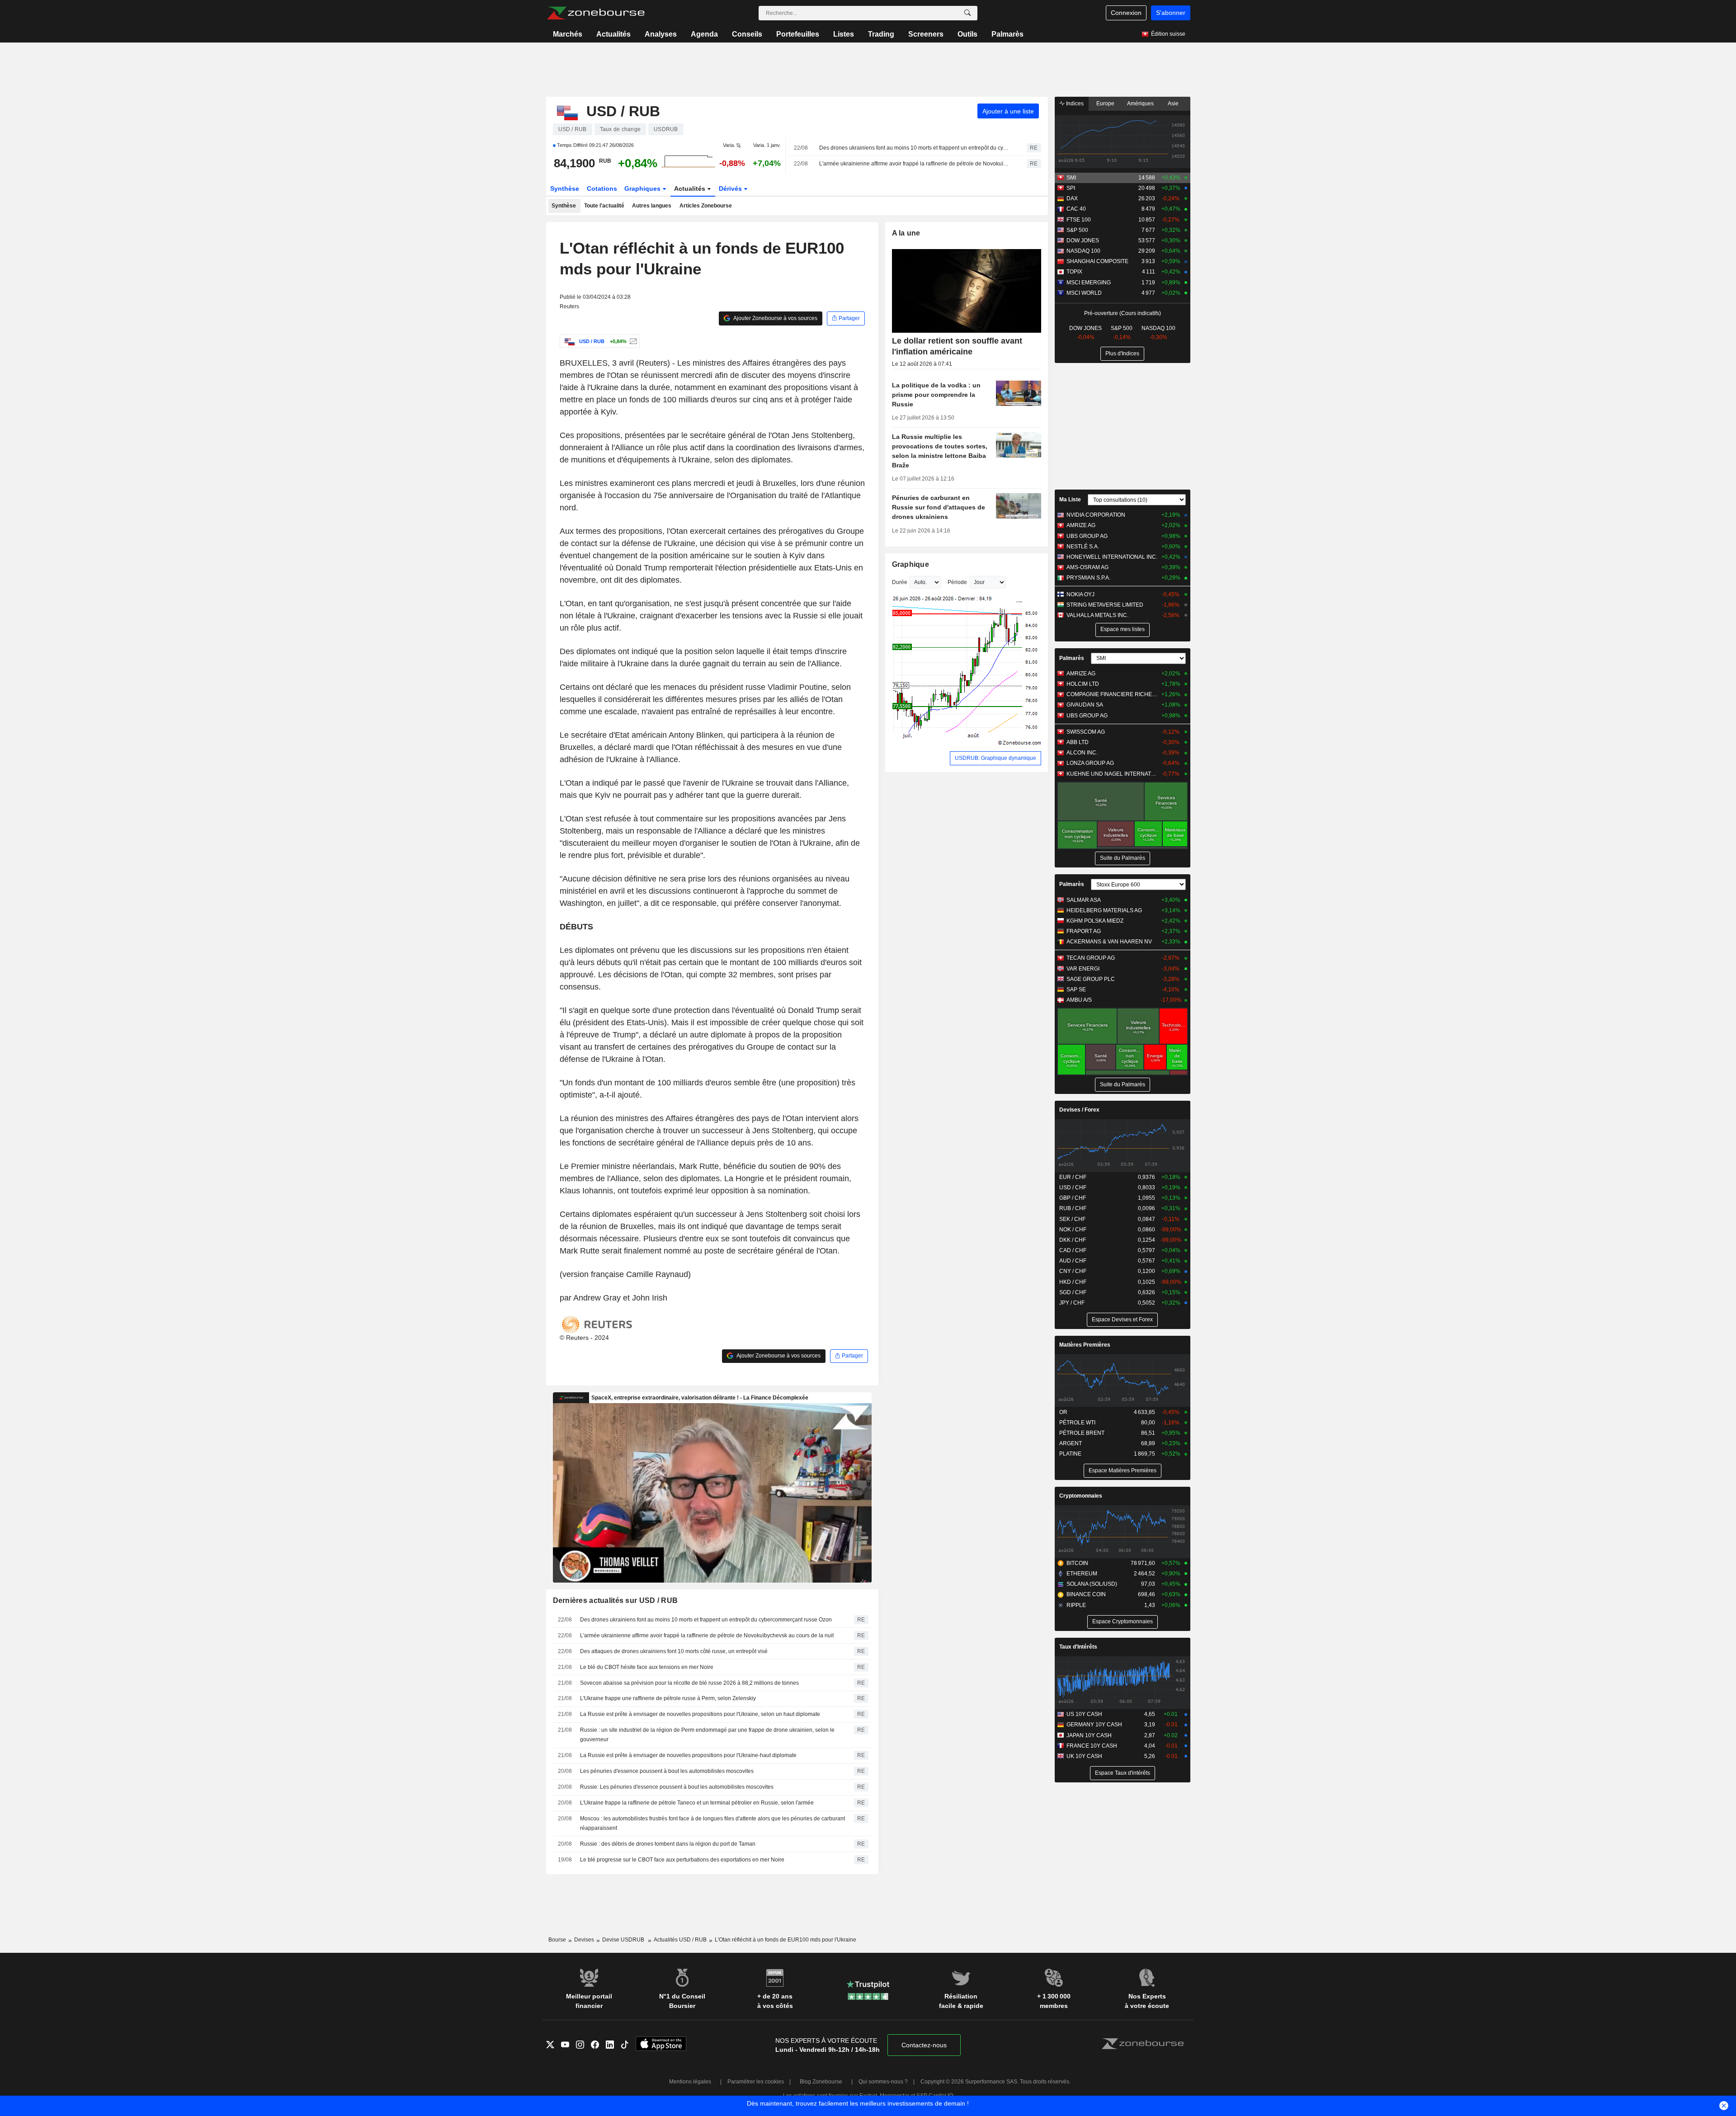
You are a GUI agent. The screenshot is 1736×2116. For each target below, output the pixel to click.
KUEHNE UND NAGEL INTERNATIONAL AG (1112, 774)
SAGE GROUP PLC (1091, 979)
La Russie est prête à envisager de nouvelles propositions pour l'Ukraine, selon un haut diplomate (700, 1714)
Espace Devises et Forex (1122, 1320)
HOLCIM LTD (1083, 684)
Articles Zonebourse (706, 206)
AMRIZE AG (1081, 525)
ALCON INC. (1082, 753)
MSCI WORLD (1084, 293)
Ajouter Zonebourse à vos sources (775, 318)
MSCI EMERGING (1089, 283)
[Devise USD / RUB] (632, 341)
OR (1063, 1412)
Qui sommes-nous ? (883, 2082)
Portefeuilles (798, 34)
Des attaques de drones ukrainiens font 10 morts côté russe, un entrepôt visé (674, 1651)
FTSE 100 (1079, 220)
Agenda (704, 34)
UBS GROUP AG (1087, 536)
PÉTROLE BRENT (1082, 1433)
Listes (844, 34)
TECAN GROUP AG (1091, 958)
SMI (1071, 178)
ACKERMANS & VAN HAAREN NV (1109, 942)
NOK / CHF (1073, 1230)
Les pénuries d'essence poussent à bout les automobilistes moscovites (667, 1771)
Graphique (911, 564)
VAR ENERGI (1083, 969)
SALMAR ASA (1084, 900)
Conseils (747, 34)
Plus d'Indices (1122, 353)
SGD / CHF (1073, 1292)
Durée (900, 582)
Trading (881, 34)
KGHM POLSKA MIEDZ (1095, 921)
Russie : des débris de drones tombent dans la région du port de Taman (668, 1844)
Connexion (1126, 13)
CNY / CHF (1073, 1271)
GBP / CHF (1073, 1198)
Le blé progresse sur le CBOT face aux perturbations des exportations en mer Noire (682, 1860)
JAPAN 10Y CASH (1089, 1735)
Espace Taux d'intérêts (1123, 1773)
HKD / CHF (1073, 1282)
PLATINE (1070, 1454)
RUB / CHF (1073, 1208)
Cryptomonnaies (1081, 1496)
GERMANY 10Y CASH (1094, 1725)
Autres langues (652, 206)
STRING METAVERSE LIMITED (1105, 605)
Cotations (602, 189)
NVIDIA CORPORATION (1096, 515)
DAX (1072, 198)
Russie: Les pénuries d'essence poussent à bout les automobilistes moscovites (677, 1787)
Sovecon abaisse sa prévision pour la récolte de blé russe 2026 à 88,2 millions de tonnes (689, 1683)
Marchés (568, 34)
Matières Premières (1085, 1345)
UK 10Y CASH (1084, 1756)
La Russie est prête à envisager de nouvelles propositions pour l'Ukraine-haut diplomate (688, 1755)
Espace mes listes (1123, 629)
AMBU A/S (1079, 1000)
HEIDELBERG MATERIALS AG (1104, 910)
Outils (967, 34)
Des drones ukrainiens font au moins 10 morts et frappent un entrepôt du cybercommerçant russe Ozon (915, 148)
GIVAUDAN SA (1085, 705)
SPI (1071, 188)
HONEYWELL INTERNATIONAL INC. (1112, 557)
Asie (1173, 104)
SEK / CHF (1072, 1219)
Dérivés (731, 189)
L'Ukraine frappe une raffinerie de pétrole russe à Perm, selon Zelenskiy (668, 1698)
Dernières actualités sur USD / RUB (616, 1600)
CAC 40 (1076, 209)
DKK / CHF (1073, 1240)
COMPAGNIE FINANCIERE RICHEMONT (1112, 694)
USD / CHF (1073, 1188)
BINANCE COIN (1086, 1594)
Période (957, 582)
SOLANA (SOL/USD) (1092, 1584)
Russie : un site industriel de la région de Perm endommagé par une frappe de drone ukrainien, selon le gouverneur (707, 1735)
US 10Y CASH (1084, 1714)
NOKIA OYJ (1080, 594)
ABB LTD (1078, 742)
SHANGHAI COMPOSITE (1097, 261)
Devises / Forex (1079, 1110)
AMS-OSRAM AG (1087, 567)
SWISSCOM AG (1086, 732)
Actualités (613, 34)
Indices (1074, 104)
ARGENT (1071, 1443)
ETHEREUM (1082, 1574)
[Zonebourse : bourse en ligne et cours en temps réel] (596, 13)
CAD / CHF (1073, 1250)
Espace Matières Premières (1123, 1470)
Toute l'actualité (604, 206)
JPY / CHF (1072, 1303)
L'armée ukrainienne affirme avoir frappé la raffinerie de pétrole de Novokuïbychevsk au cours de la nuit (915, 164)
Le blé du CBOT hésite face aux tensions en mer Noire (647, 1667)
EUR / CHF (1073, 1177)
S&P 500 (1077, 230)
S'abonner (1171, 13)
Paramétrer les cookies (756, 2082)
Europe (1105, 104)
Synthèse (565, 189)
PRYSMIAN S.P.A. (1088, 578)
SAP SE (1076, 990)
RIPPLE (1076, 1605)
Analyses (661, 34)
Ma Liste (1070, 500)
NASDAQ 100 (1083, 251)
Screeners (926, 34)
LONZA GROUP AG (1090, 763)
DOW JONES (1083, 240)
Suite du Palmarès (1123, 858)
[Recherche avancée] (967, 13)
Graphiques (643, 189)
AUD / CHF (1073, 1261)
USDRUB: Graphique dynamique (995, 758)
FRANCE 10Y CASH (1092, 1746)
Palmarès (1007, 34)
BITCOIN (1077, 1563)
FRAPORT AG (1084, 931)
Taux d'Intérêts (1078, 1647)
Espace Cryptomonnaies (1123, 1621)
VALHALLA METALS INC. (1097, 615)
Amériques (1140, 104)
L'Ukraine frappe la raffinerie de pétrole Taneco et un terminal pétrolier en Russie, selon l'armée (697, 1803)
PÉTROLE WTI (1077, 1423)
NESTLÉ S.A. (1083, 547)
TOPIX (1074, 272)
